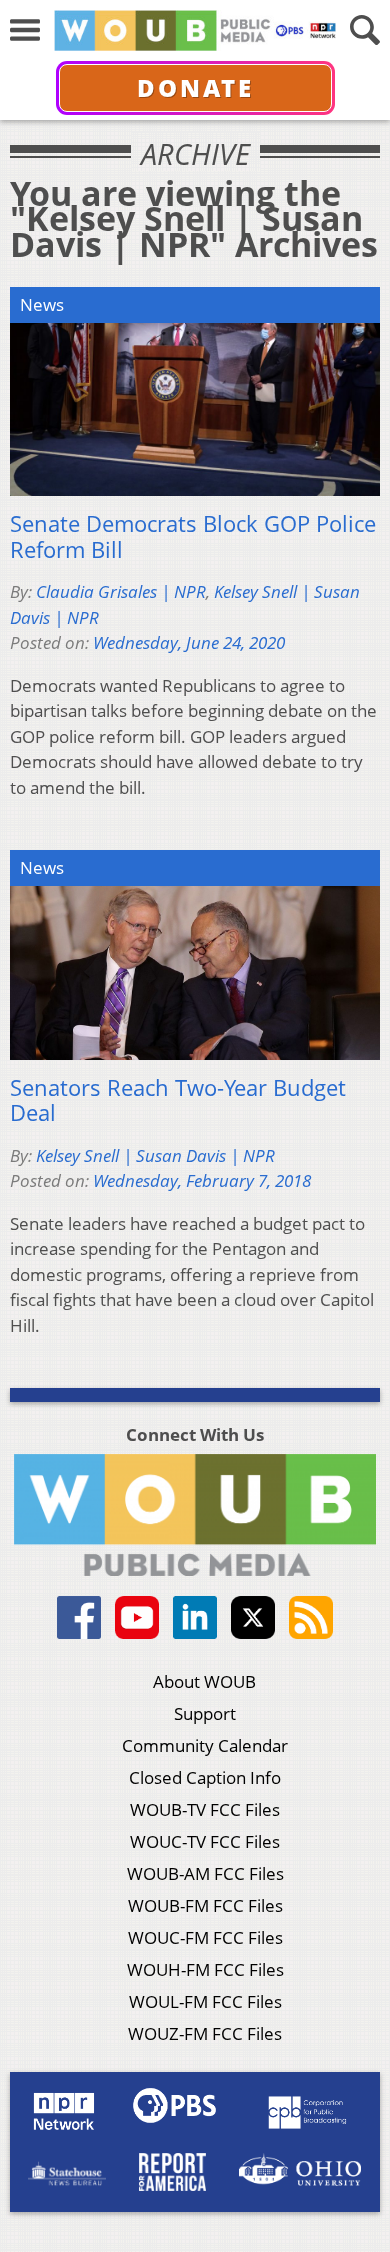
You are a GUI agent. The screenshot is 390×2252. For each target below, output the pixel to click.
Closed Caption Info (205, 1777)
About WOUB (204, 1681)
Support (205, 1713)
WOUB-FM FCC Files (205, 1905)
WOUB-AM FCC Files (205, 1873)
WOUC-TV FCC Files (205, 1841)
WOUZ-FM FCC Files (205, 2033)
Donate (195, 87)
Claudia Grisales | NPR (121, 591)
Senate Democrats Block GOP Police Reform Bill (193, 536)
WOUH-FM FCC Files (205, 1969)
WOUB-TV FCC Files (205, 1809)
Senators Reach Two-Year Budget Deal (178, 1100)
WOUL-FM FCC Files (205, 2001)
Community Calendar (205, 1745)
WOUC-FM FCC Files (205, 1937)
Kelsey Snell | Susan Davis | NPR (155, 1155)
